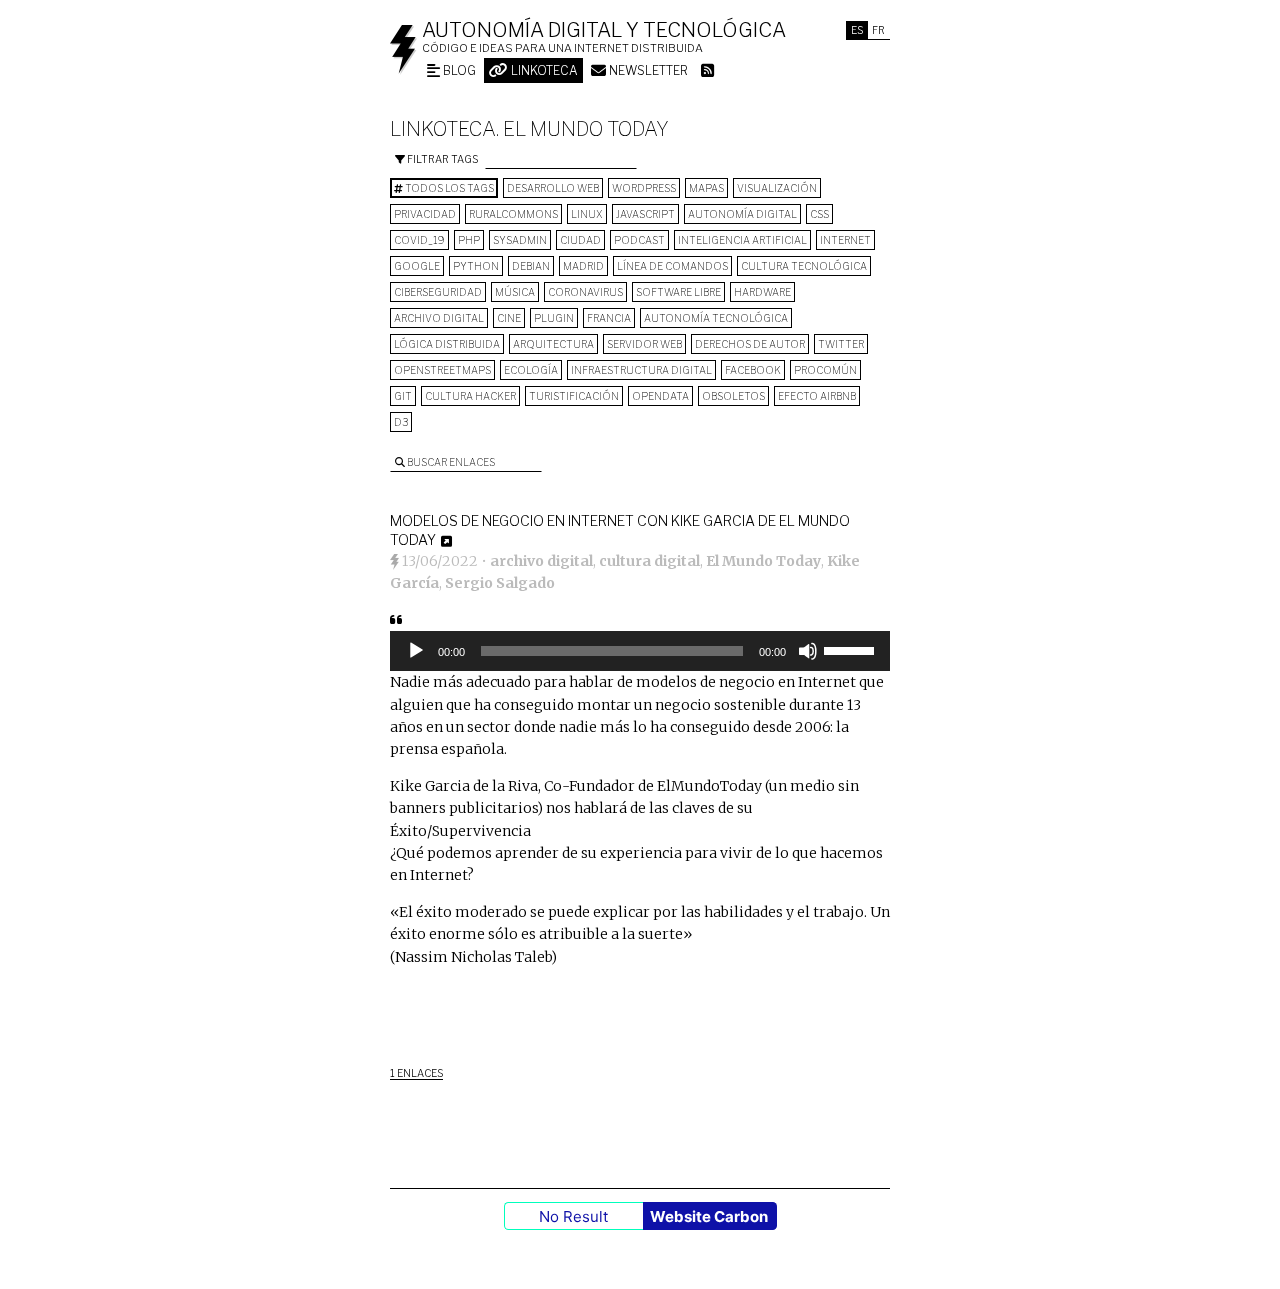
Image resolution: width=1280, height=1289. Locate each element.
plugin (554, 318)
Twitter (841, 344)
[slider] (852, 649)
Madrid (583, 266)
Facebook (753, 370)
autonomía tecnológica (716, 318)
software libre (678, 292)
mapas (706, 188)
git (403, 396)
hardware (762, 292)
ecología (531, 370)
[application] (640, 651)
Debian (531, 266)
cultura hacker (470, 396)
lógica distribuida (447, 344)
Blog (458, 70)
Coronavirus (585, 292)
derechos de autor (750, 344)
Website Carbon (709, 1216)
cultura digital (649, 561)
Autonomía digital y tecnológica (604, 30)
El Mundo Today (763, 561)
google (417, 266)
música (515, 292)
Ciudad (580, 240)
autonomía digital (742, 214)
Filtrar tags (441, 159)
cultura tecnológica (804, 266)
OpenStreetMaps (442, 370)
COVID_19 (419, 240)
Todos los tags (448, 188)
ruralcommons (513, 214)
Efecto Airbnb (817, 396)
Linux (587, 214)
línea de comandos (672, 266)
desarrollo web (553, 188)
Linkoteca (543, 70)
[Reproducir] (416, 651)
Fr (878, 30)
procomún (825, 370)
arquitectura (553, 344)
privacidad (425, 214)
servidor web (644, 344)
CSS (819, 214)
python (476, 266)
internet (845, 240)
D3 (401, 422)
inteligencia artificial (742, 240)
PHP (469, 240)
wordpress (644, 188)
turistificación (574, 396)
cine (509, 318)
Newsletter (647, 70)
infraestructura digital (641, 370)
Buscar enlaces (450, 462)
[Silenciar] (808, 651)
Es (857, 30)
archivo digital (439, 318)
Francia (609, 318)
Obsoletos (733, 396)
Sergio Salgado (500, 583)
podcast (639, 240)
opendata (660, 396)
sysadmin (520, 240)
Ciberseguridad (438, 292)
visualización (777, 188)
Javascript (645, 214)
